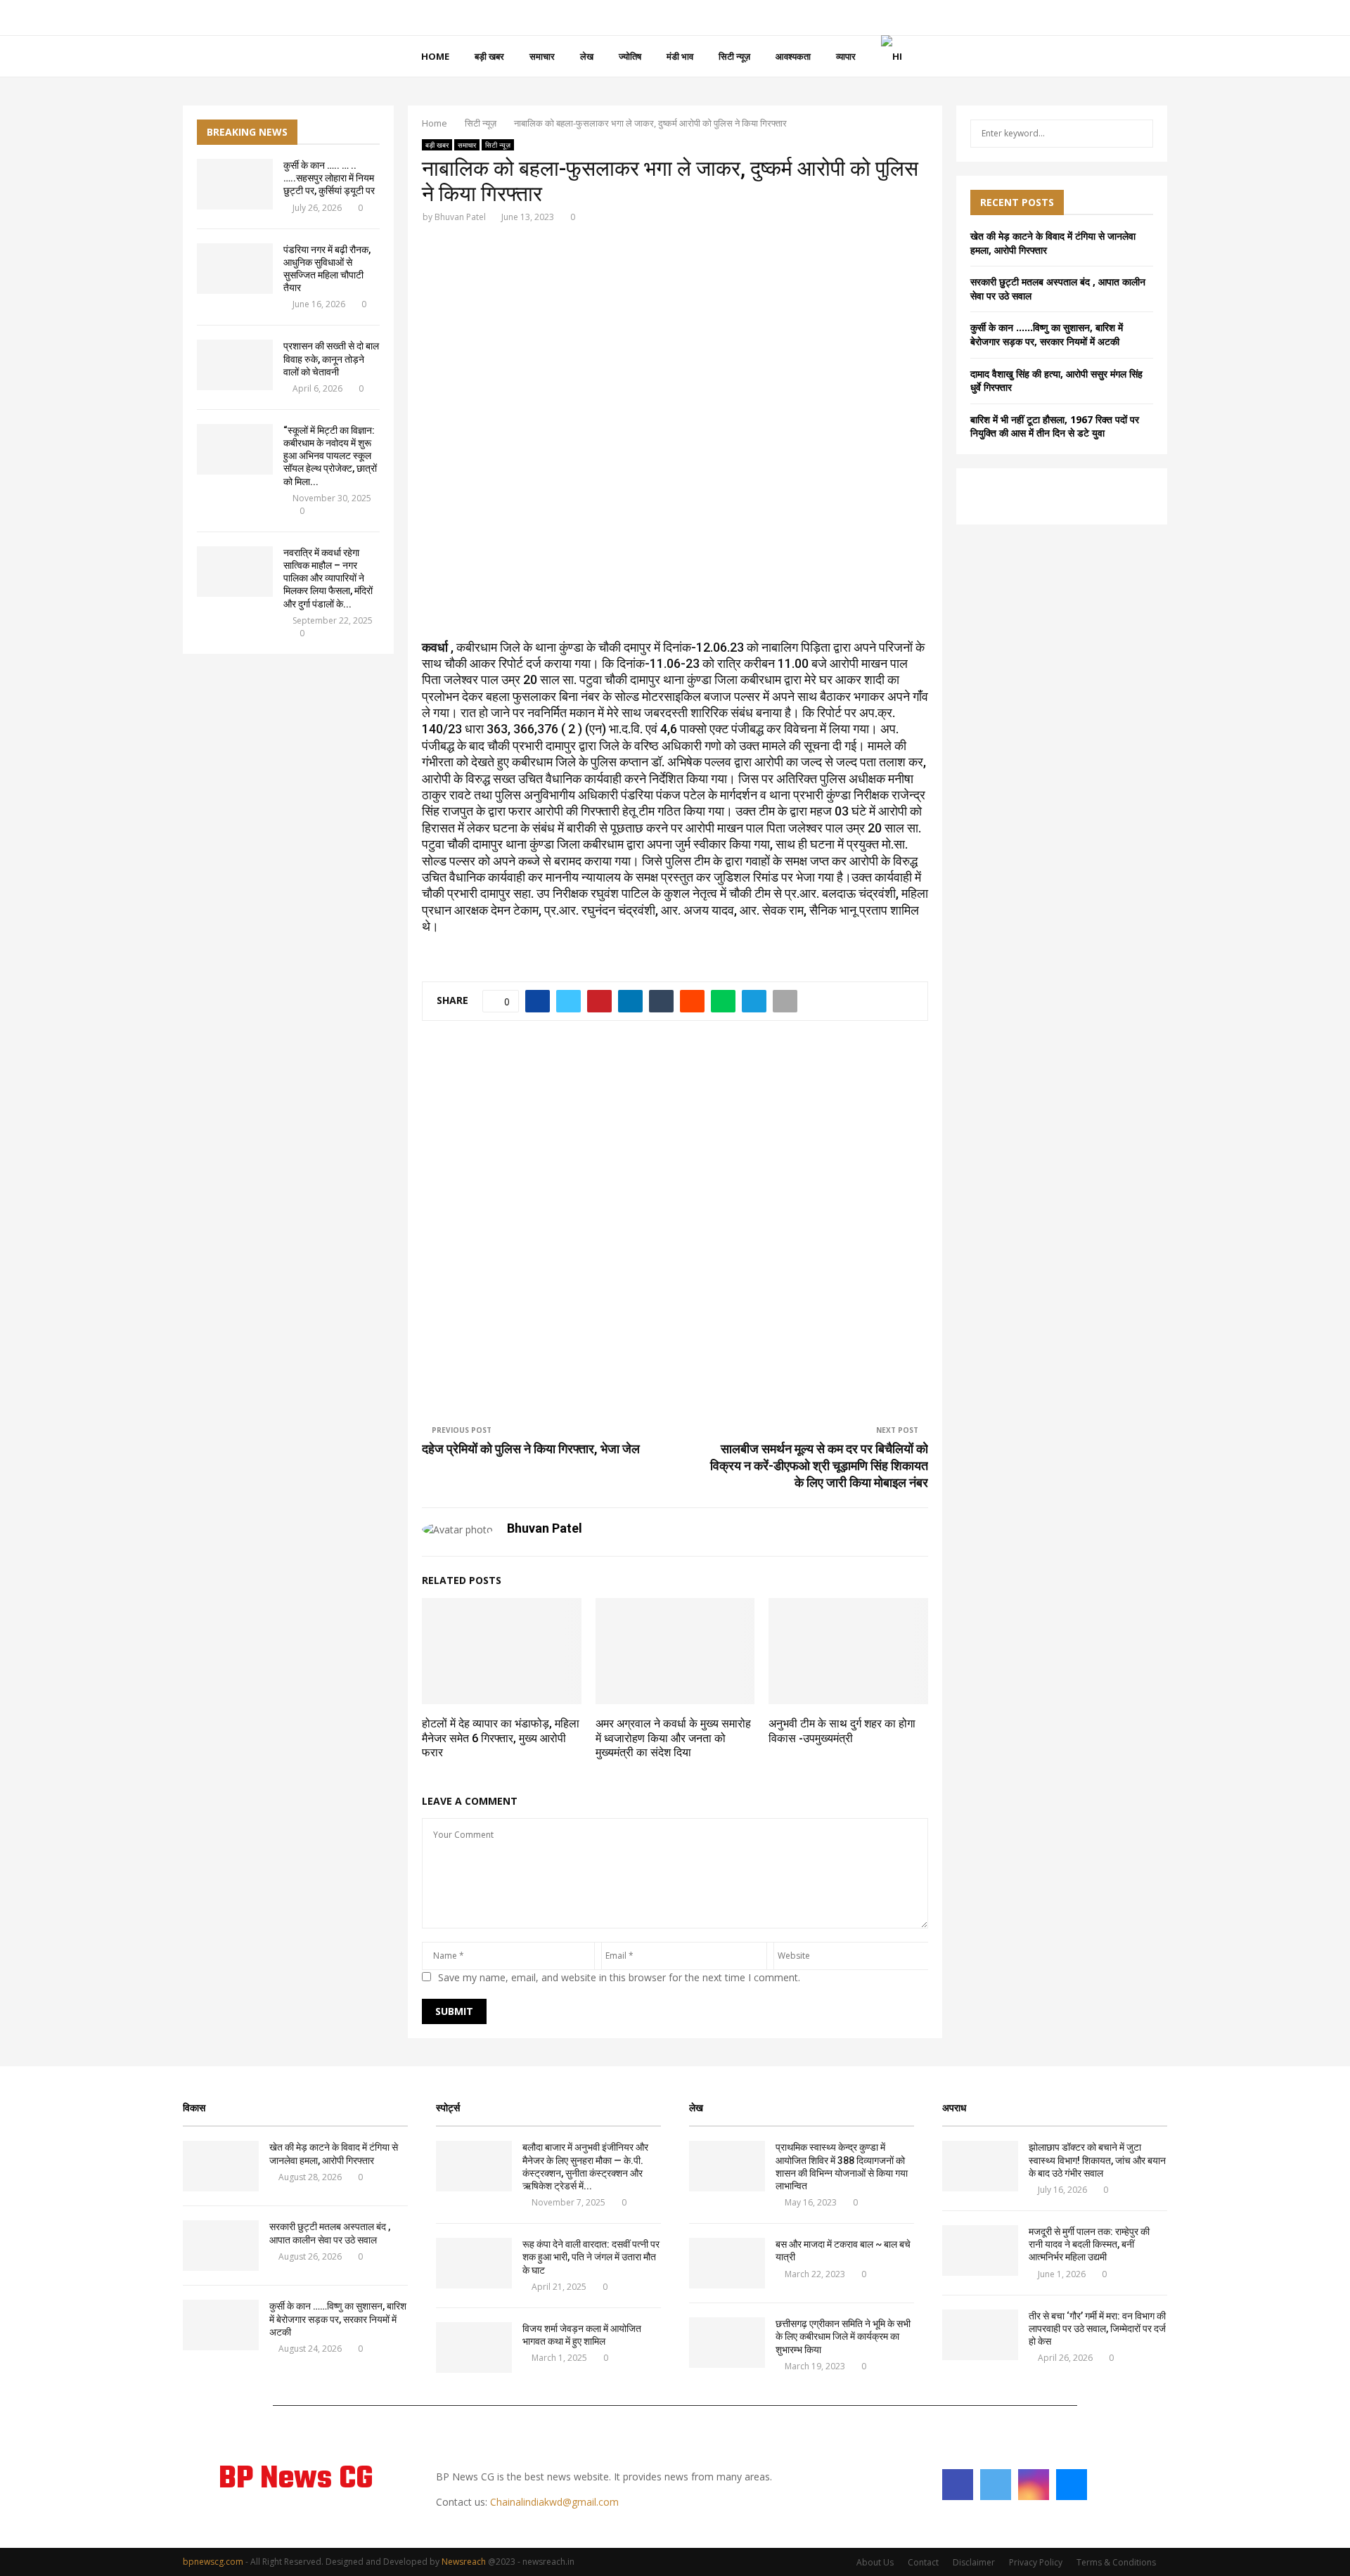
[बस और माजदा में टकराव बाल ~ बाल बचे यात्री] (727, 2263)
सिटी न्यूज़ (734, 56)
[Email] (1072, 2485)
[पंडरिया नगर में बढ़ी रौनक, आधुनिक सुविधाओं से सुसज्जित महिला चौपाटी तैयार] (235, 269)
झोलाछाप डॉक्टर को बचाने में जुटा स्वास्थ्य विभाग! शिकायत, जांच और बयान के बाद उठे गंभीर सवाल (1097, 2160)
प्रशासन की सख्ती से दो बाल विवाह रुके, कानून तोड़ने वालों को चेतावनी (331, 359)
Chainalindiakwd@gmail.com (554, 2502)
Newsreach (464, 2562)
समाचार (542, 56)
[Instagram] (1034, 2485)
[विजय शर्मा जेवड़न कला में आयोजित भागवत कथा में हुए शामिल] (474, 2348)
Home (435, 56)
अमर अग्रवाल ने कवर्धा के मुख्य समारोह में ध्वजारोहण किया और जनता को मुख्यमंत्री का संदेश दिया (673, 1738)
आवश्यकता (793, 56)
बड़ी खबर (489, 56)
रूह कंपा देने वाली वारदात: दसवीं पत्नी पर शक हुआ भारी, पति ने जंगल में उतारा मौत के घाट (591, 2257)
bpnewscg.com (213, 2562)
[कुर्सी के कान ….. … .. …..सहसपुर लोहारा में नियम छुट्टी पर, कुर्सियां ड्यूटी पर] (235, 184)
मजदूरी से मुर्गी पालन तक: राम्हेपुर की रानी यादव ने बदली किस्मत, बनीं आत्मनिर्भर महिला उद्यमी (1090, 2244)
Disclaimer (974, 2562)
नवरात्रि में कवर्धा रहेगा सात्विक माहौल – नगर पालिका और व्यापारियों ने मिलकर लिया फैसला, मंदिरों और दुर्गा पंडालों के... (328, 578)
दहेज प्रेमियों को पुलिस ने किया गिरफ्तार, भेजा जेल (531, 1449)
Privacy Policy (1036, 2562)
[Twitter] (996, 2485)
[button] (444, 421)
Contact (923, 2562)
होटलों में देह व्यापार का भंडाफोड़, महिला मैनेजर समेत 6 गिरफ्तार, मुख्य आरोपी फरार (501, 1738)
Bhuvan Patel (460, 217)
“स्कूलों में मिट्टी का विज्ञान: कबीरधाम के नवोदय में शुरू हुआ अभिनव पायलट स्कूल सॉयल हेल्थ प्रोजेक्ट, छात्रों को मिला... (330, 456)
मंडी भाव (680, 56)
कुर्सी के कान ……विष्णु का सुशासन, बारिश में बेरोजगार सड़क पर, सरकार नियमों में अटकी (1047, 334)
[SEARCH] (1139, 134)
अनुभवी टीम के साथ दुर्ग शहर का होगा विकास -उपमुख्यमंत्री (842, 1731)
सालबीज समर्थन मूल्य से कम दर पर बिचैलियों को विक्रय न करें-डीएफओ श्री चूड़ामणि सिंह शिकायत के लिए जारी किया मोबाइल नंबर (819, 1466)
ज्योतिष (630, 56)
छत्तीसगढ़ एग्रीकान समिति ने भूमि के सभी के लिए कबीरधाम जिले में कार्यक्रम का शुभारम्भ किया (843, 2336)
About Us (875, 2562)
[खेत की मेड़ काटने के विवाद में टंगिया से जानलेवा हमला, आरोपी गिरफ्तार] (221, 2166)
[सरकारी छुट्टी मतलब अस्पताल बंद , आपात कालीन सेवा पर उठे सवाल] (221, 2246)
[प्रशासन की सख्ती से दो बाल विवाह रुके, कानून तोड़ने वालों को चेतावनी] (235, 365)
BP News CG (296, 2480)
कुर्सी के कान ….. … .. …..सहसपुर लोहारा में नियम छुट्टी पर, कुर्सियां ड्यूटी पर (329, 178)
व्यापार (846, 56)
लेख (587, 56)
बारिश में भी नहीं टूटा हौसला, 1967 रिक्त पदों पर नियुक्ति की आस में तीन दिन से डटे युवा (1055, 426)
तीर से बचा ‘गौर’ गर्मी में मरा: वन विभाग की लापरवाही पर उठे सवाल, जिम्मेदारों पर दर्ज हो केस (1097, 2329)
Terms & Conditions (1116, 2562)
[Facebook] (958, 2485)
